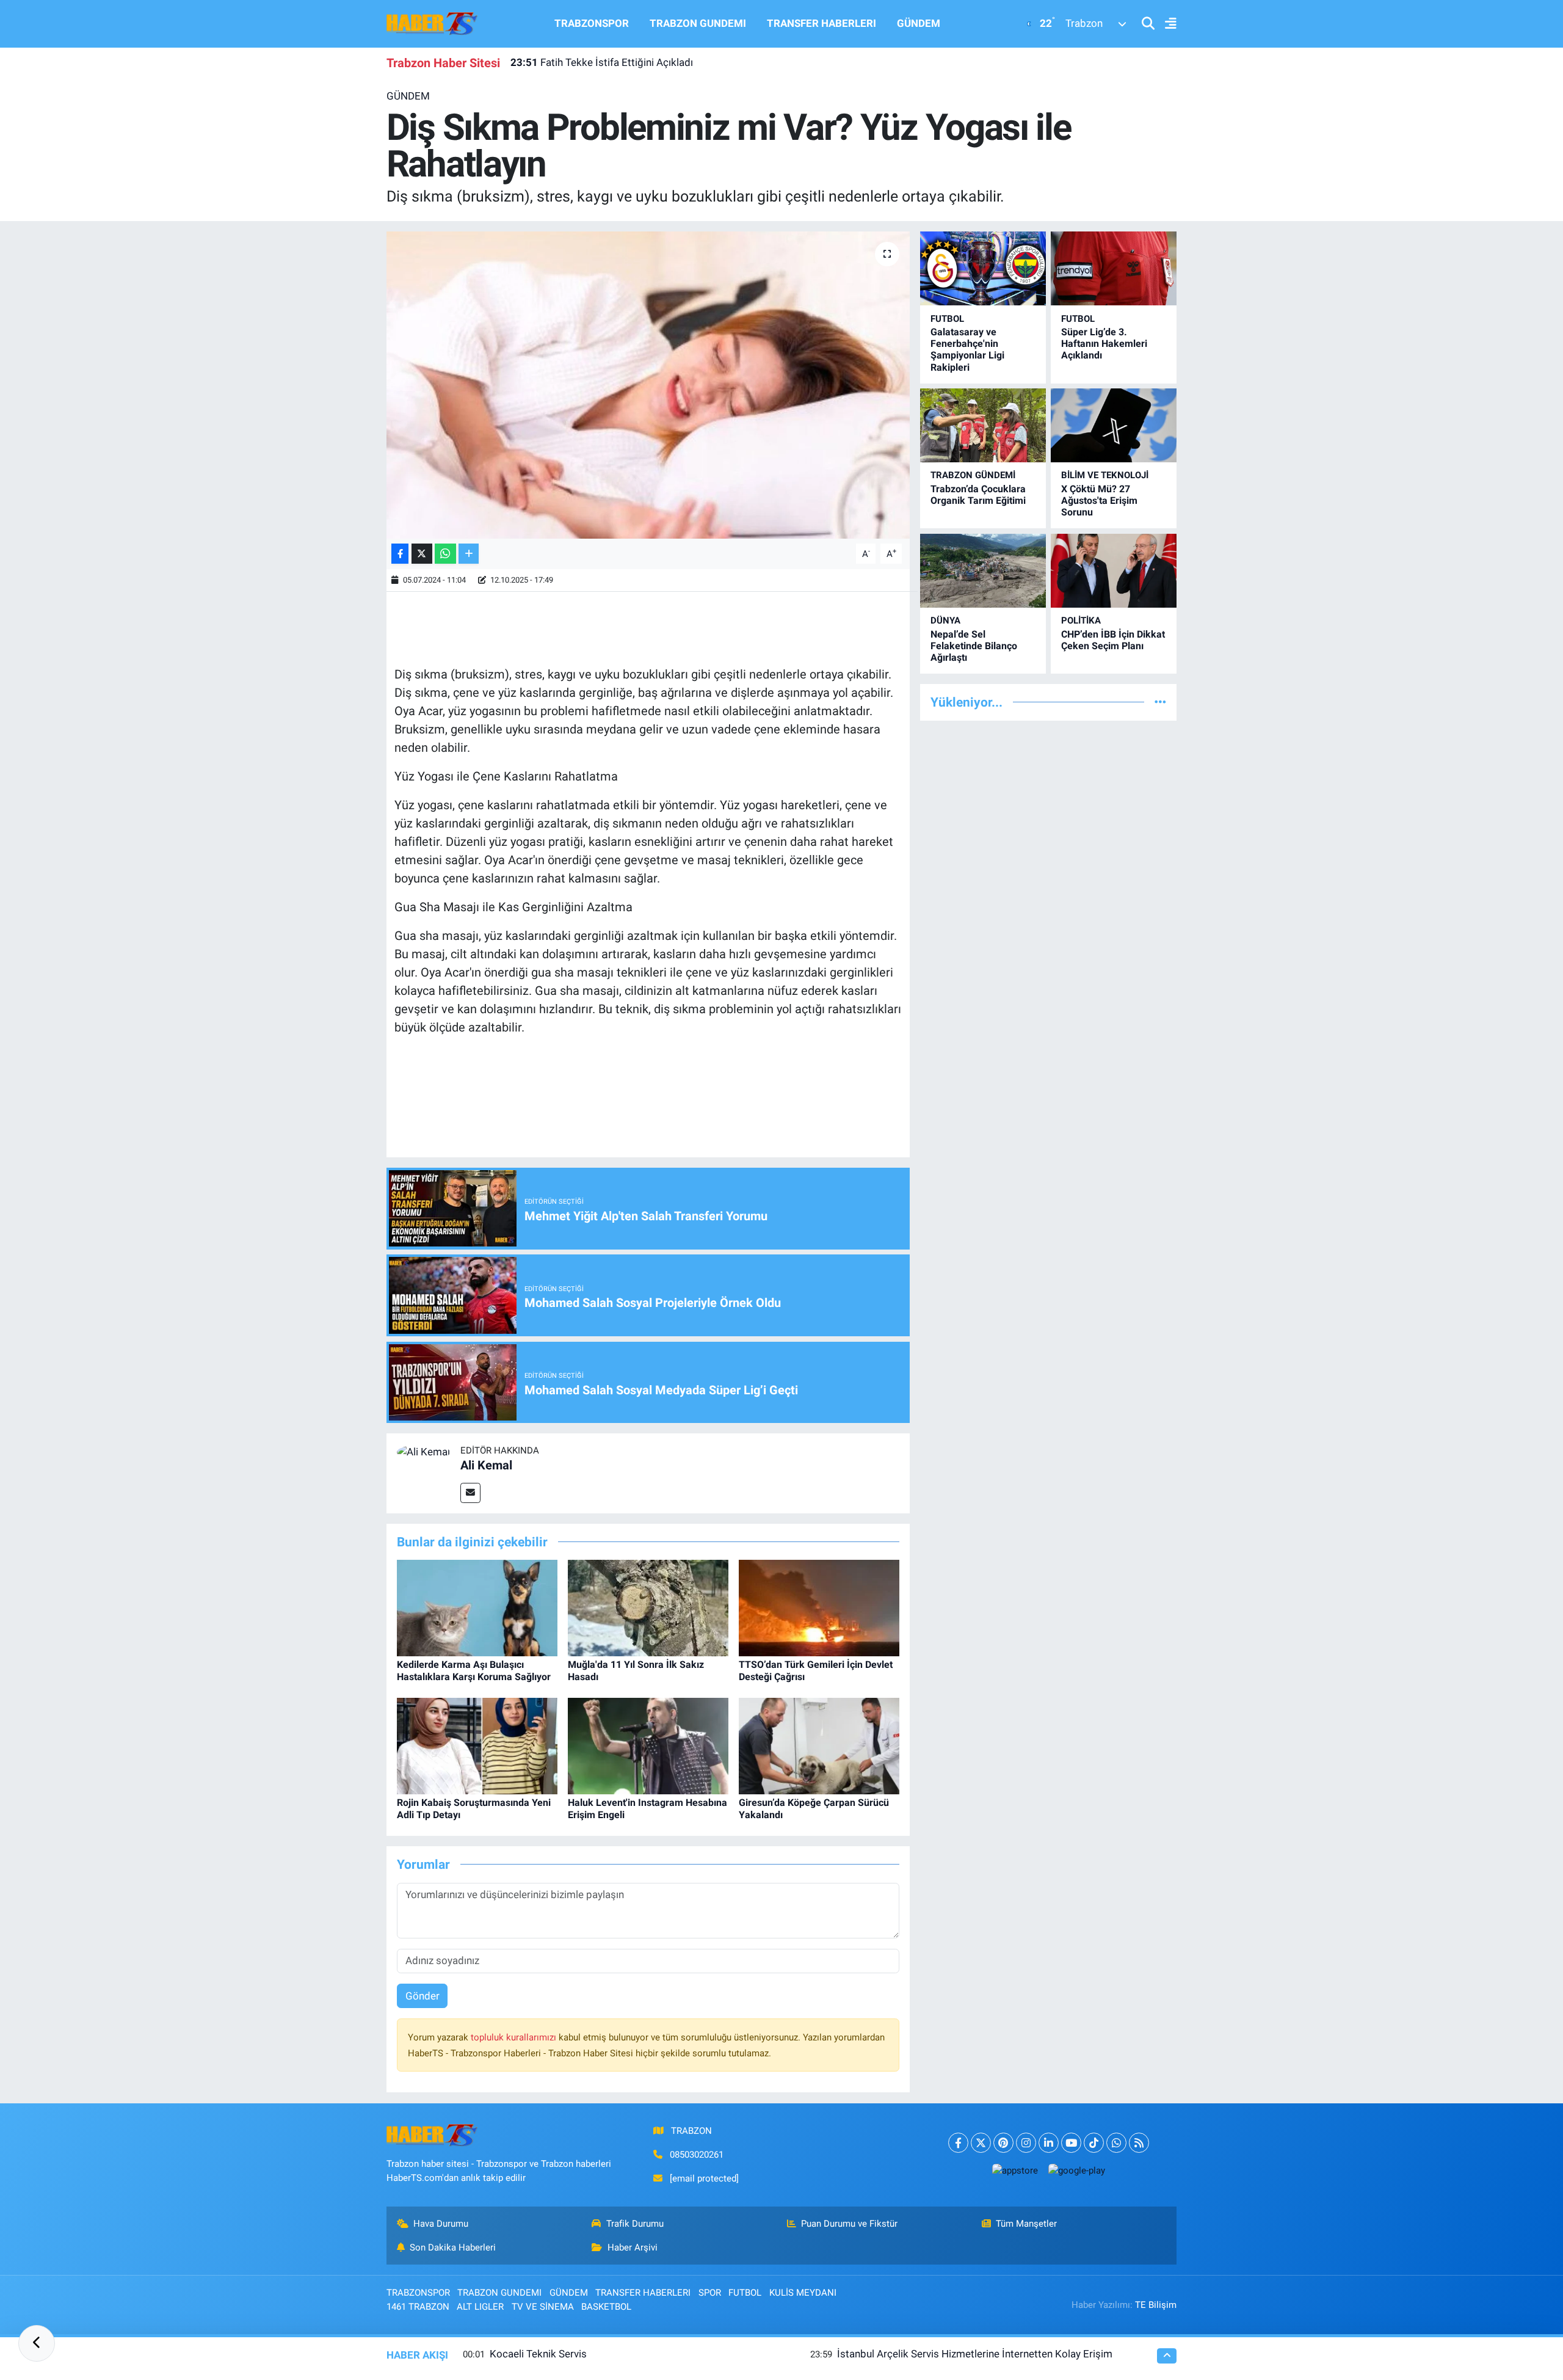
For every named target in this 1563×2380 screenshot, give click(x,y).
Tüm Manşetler (1026, 2224)
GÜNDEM (919, 23)
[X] (981, 2143)
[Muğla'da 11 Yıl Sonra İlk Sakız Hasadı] (648, 1607)
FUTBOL (947, 319)
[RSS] (1139, 2143)
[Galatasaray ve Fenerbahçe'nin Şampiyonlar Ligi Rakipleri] (983, 268)
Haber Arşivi (633, 2247)
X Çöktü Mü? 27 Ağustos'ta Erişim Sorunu (1099, 500)
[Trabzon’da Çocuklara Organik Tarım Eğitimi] (983, 425)
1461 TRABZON (418, 2307)
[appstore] (1015, 2170)
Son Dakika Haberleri (453, 2247)
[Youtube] (1071, 2143)
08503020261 (697, 2155)
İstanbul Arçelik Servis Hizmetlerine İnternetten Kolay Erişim (975, 2354)
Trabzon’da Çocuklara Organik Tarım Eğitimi (978, 495)
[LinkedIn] (1049, 2143)
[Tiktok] (1094, 2143)
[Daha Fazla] (469, 554)
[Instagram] (1026, 2143)
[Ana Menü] (1166, 24)
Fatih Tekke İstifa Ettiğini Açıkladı (602, 62)
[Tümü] (1160, 702)
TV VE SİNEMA (543, 2307)
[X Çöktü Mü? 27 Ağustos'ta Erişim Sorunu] (1114, 425)
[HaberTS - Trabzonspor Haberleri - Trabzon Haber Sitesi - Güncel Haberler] (432, 23)
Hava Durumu (441, 2224)
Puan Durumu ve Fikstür (849, 2224)
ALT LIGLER (480, 2307)
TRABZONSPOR (592, 23)
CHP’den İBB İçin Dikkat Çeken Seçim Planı (1113, 640)
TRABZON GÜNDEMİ (973, 475)
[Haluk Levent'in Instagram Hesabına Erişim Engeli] (648, 1745)
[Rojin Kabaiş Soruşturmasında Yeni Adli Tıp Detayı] (477, 1745)
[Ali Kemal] (423, 1451)
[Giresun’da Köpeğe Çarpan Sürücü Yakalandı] (819, 1745)
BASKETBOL (606, 2307)
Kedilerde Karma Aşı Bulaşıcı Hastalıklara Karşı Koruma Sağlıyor (474, 1670)
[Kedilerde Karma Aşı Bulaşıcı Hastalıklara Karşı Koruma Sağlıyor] (477, 1607)
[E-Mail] (470, 1493)
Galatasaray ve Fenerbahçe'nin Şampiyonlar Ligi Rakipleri (967, 350)
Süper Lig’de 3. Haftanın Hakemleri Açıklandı (1104, 344)
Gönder (422, 1996)
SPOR (710, 2293)
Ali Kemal (486, 1465)
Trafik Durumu (635, 2224)
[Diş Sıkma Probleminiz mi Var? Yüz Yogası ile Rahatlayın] (648, 385)
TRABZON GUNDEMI (698, 23)
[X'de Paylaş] (422, 554)
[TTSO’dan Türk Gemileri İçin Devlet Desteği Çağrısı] (819, 1607)
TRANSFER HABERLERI (821, 23)
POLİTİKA (1081, 620)
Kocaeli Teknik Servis (538, 2354)
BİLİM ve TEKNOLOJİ (1105, 475)
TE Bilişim (1156, 2305)
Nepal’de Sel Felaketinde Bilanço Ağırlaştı (974, 646)
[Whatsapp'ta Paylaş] (445, 554)
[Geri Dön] (37, 2343)
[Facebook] (958, 2143)
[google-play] (1076, 2170)
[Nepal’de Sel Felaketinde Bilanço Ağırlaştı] (983, 571)
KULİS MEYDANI (803, 2293)
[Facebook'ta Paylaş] (400, 554)
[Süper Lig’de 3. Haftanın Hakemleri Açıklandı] (1114, 268)
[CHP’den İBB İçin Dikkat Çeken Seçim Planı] (1114, 571)
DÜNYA (945, 620)
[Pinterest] (1003, 2143)
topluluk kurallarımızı (515, 2037)
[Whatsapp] (1116, 2143)
